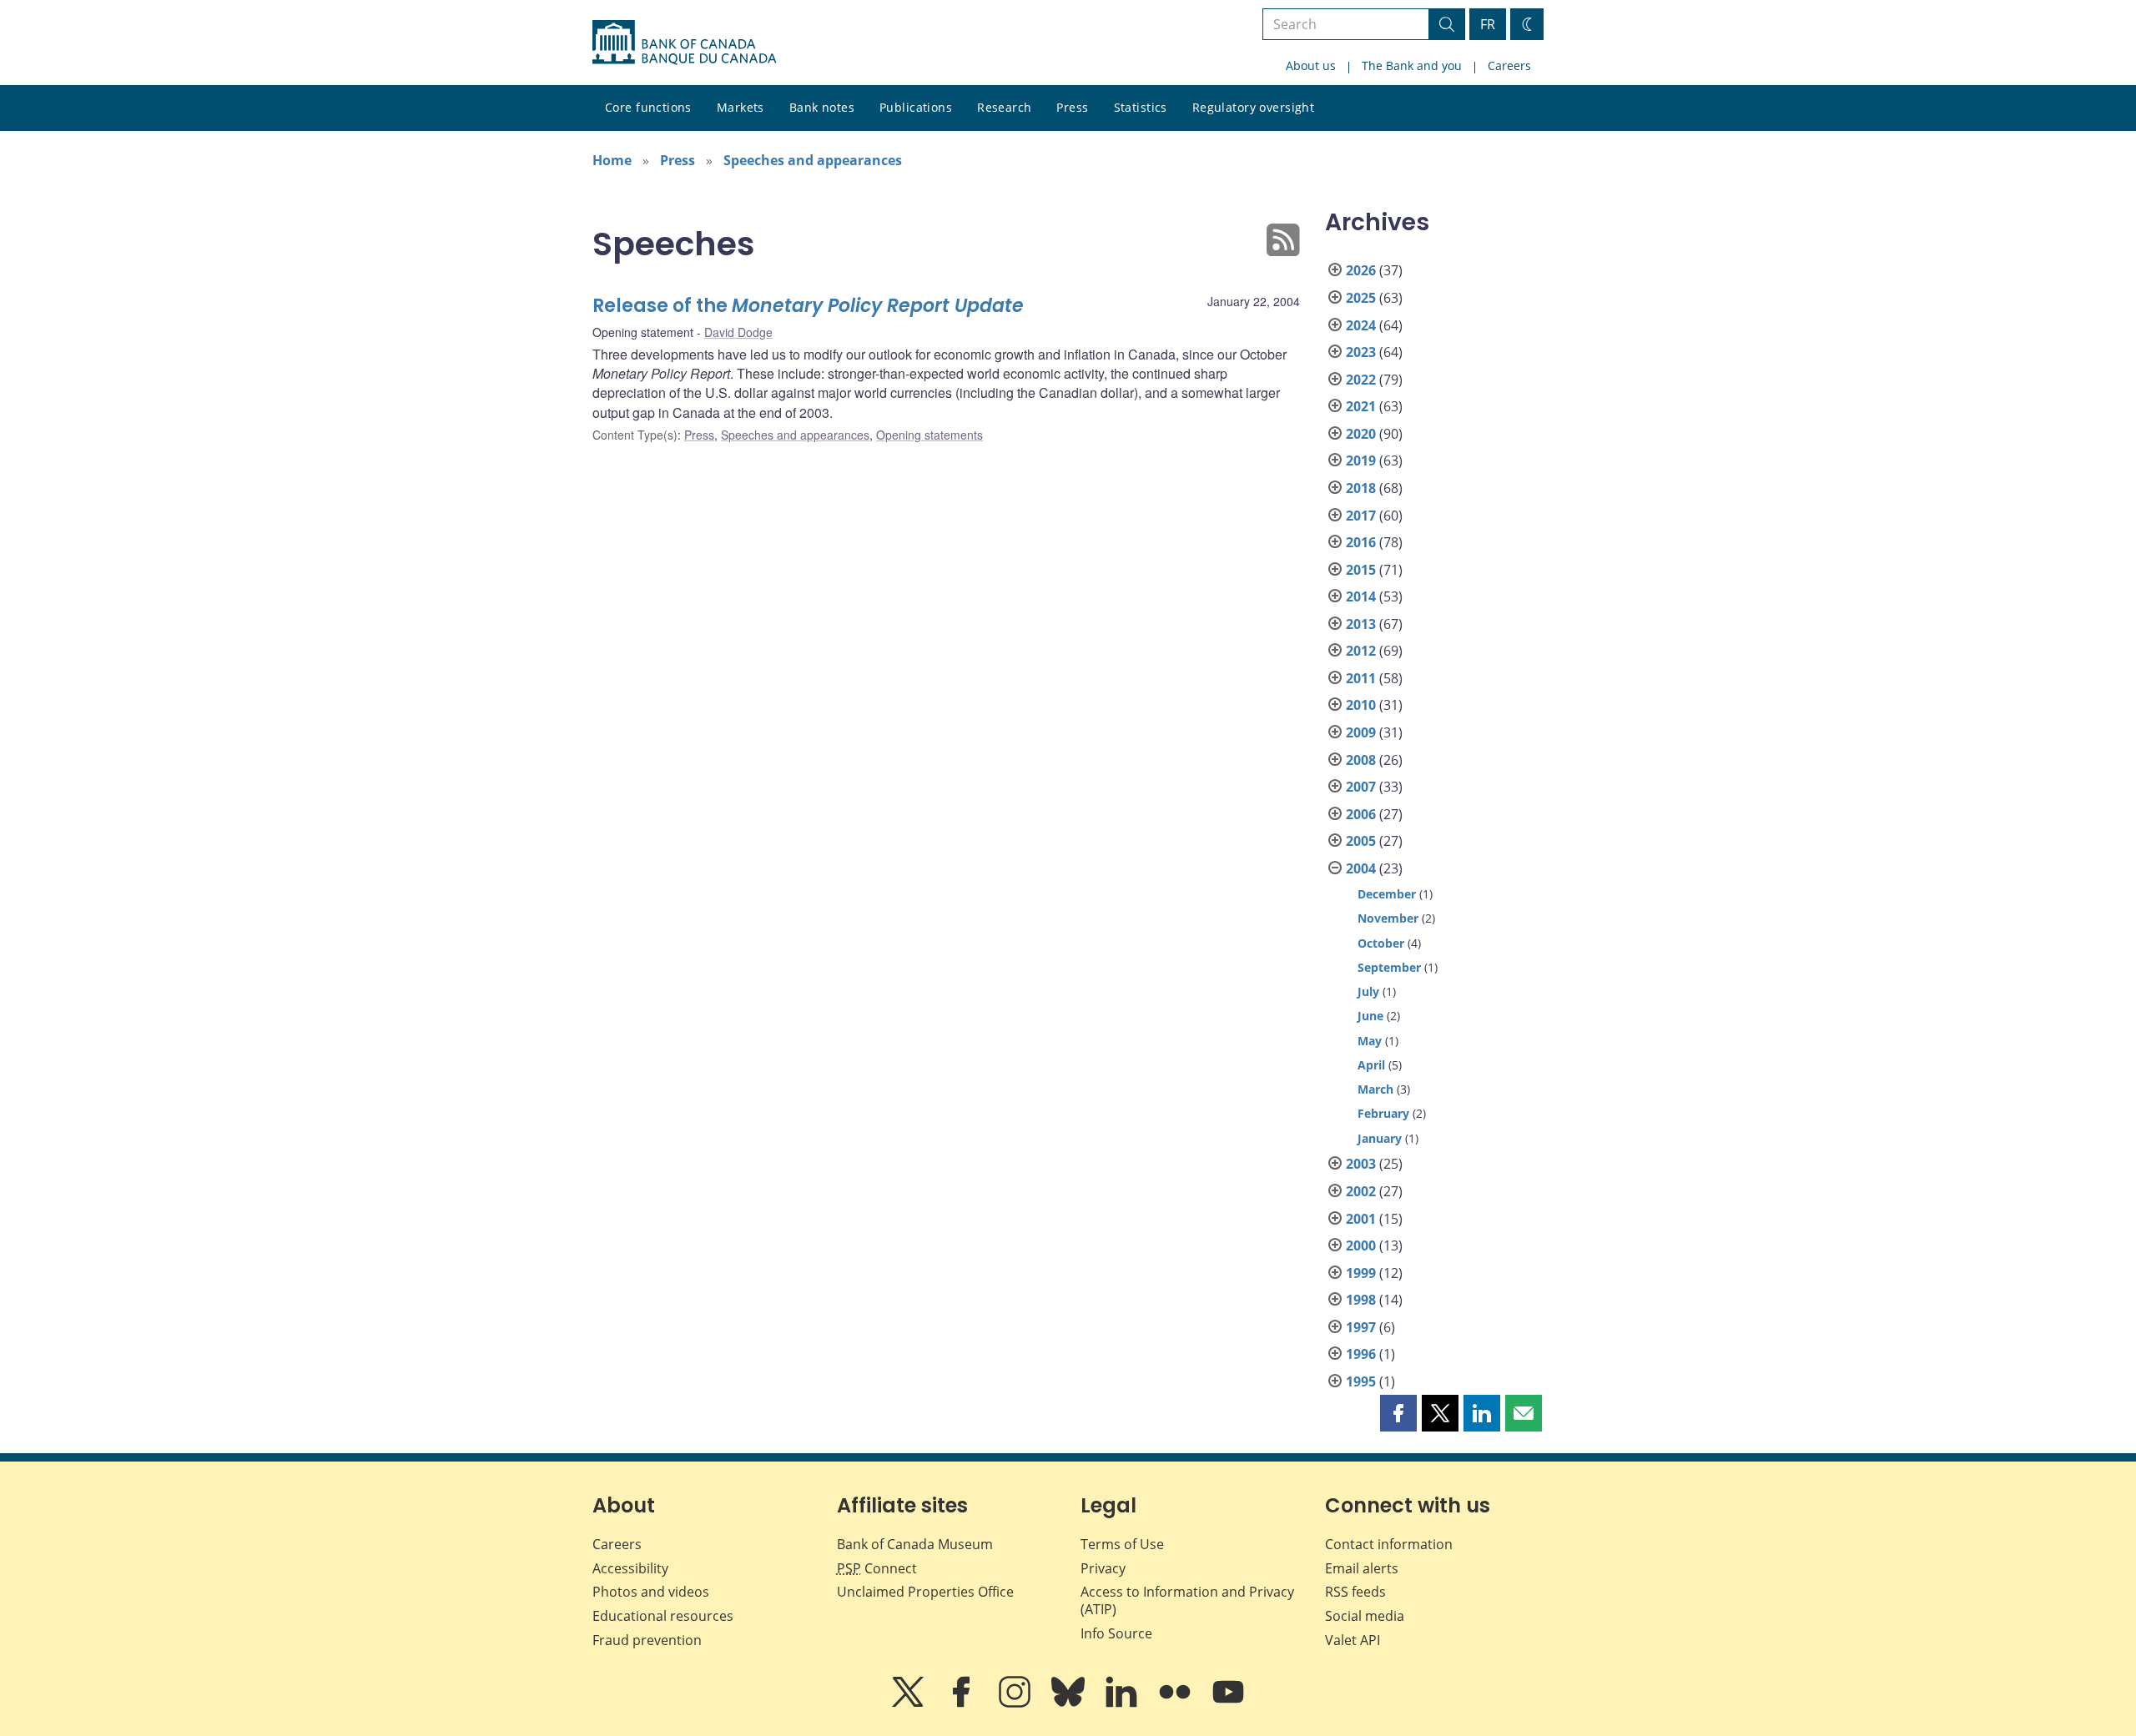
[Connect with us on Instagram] (1016, 1703)
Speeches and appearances (813, 160)
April (1371, 1065)
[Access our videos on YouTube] (1228, 1703)
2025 (1361, 298)
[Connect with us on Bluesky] (1070, 1703)
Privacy (1103, 1568)
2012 (1361, 651)
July (1368, 991)
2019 (1361, 460)
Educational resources (663, 1616)
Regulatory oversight (1253, 107)
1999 (1361, 1273)
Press (1072, 107)
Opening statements (929, 435)
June (1370, 1016)
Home (612, 160)
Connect (877, 1568)
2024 (1361, 325)
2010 (1361, 705)
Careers (1509, 65)
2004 (1361, 868)
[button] (1398, 1413)
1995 (1361, 1381)
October (1381, 943)
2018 (1361, 488)
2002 (1361, 1191)
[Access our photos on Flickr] (1176, 1703)
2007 (1361, 787)
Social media (1365, 1616)
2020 (1361, 434)
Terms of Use (1122, 1544)
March (1375, 1089)
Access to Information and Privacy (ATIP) (1187, 1600)
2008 (1361, 760)
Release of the (808, 306)
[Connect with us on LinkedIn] (1123, 1703)
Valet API (1353, 1640)
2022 (1361, 380)
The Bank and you (1412, 65)
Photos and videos (651, 1592)
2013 (1361, 624)
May (1370, 1041)
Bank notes (822, 107)
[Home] (684, 43)
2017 (1361, 516)
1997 (1361, 1327)
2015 (1361, 570)
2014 (1361, 596)
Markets (741, 107)
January (1380, 1138)
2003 (1361, 1164)
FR (1488, 24)
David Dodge (738, 332)
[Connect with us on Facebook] (963, 1703)
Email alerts (1362, 1568)
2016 (1361, 542)
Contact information (1389, 1544)
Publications (916, 107)
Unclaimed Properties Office (925, 1592)
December (1387, 894)
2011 (1361, 678)
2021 (1361, 406)
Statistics (1141, 107)
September (1389, 967)
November (1388, 918)
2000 (1361, 1245)
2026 (1361, 270)
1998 (1361, 1300)
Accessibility (630, 1568)
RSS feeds (1355, 1592)
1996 (1361, 1354)
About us (1311, 65)
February (1383, 1113)
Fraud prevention (647, 1640)
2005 (1361, 841)
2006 (1361, 814)
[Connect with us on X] (909, 1703)
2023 (1361, 352)
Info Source (1116, 1633)
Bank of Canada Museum (915, 1544)
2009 (1361, 732)
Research (1004, 107)
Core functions (648, 107)
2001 (1361, 1219)
